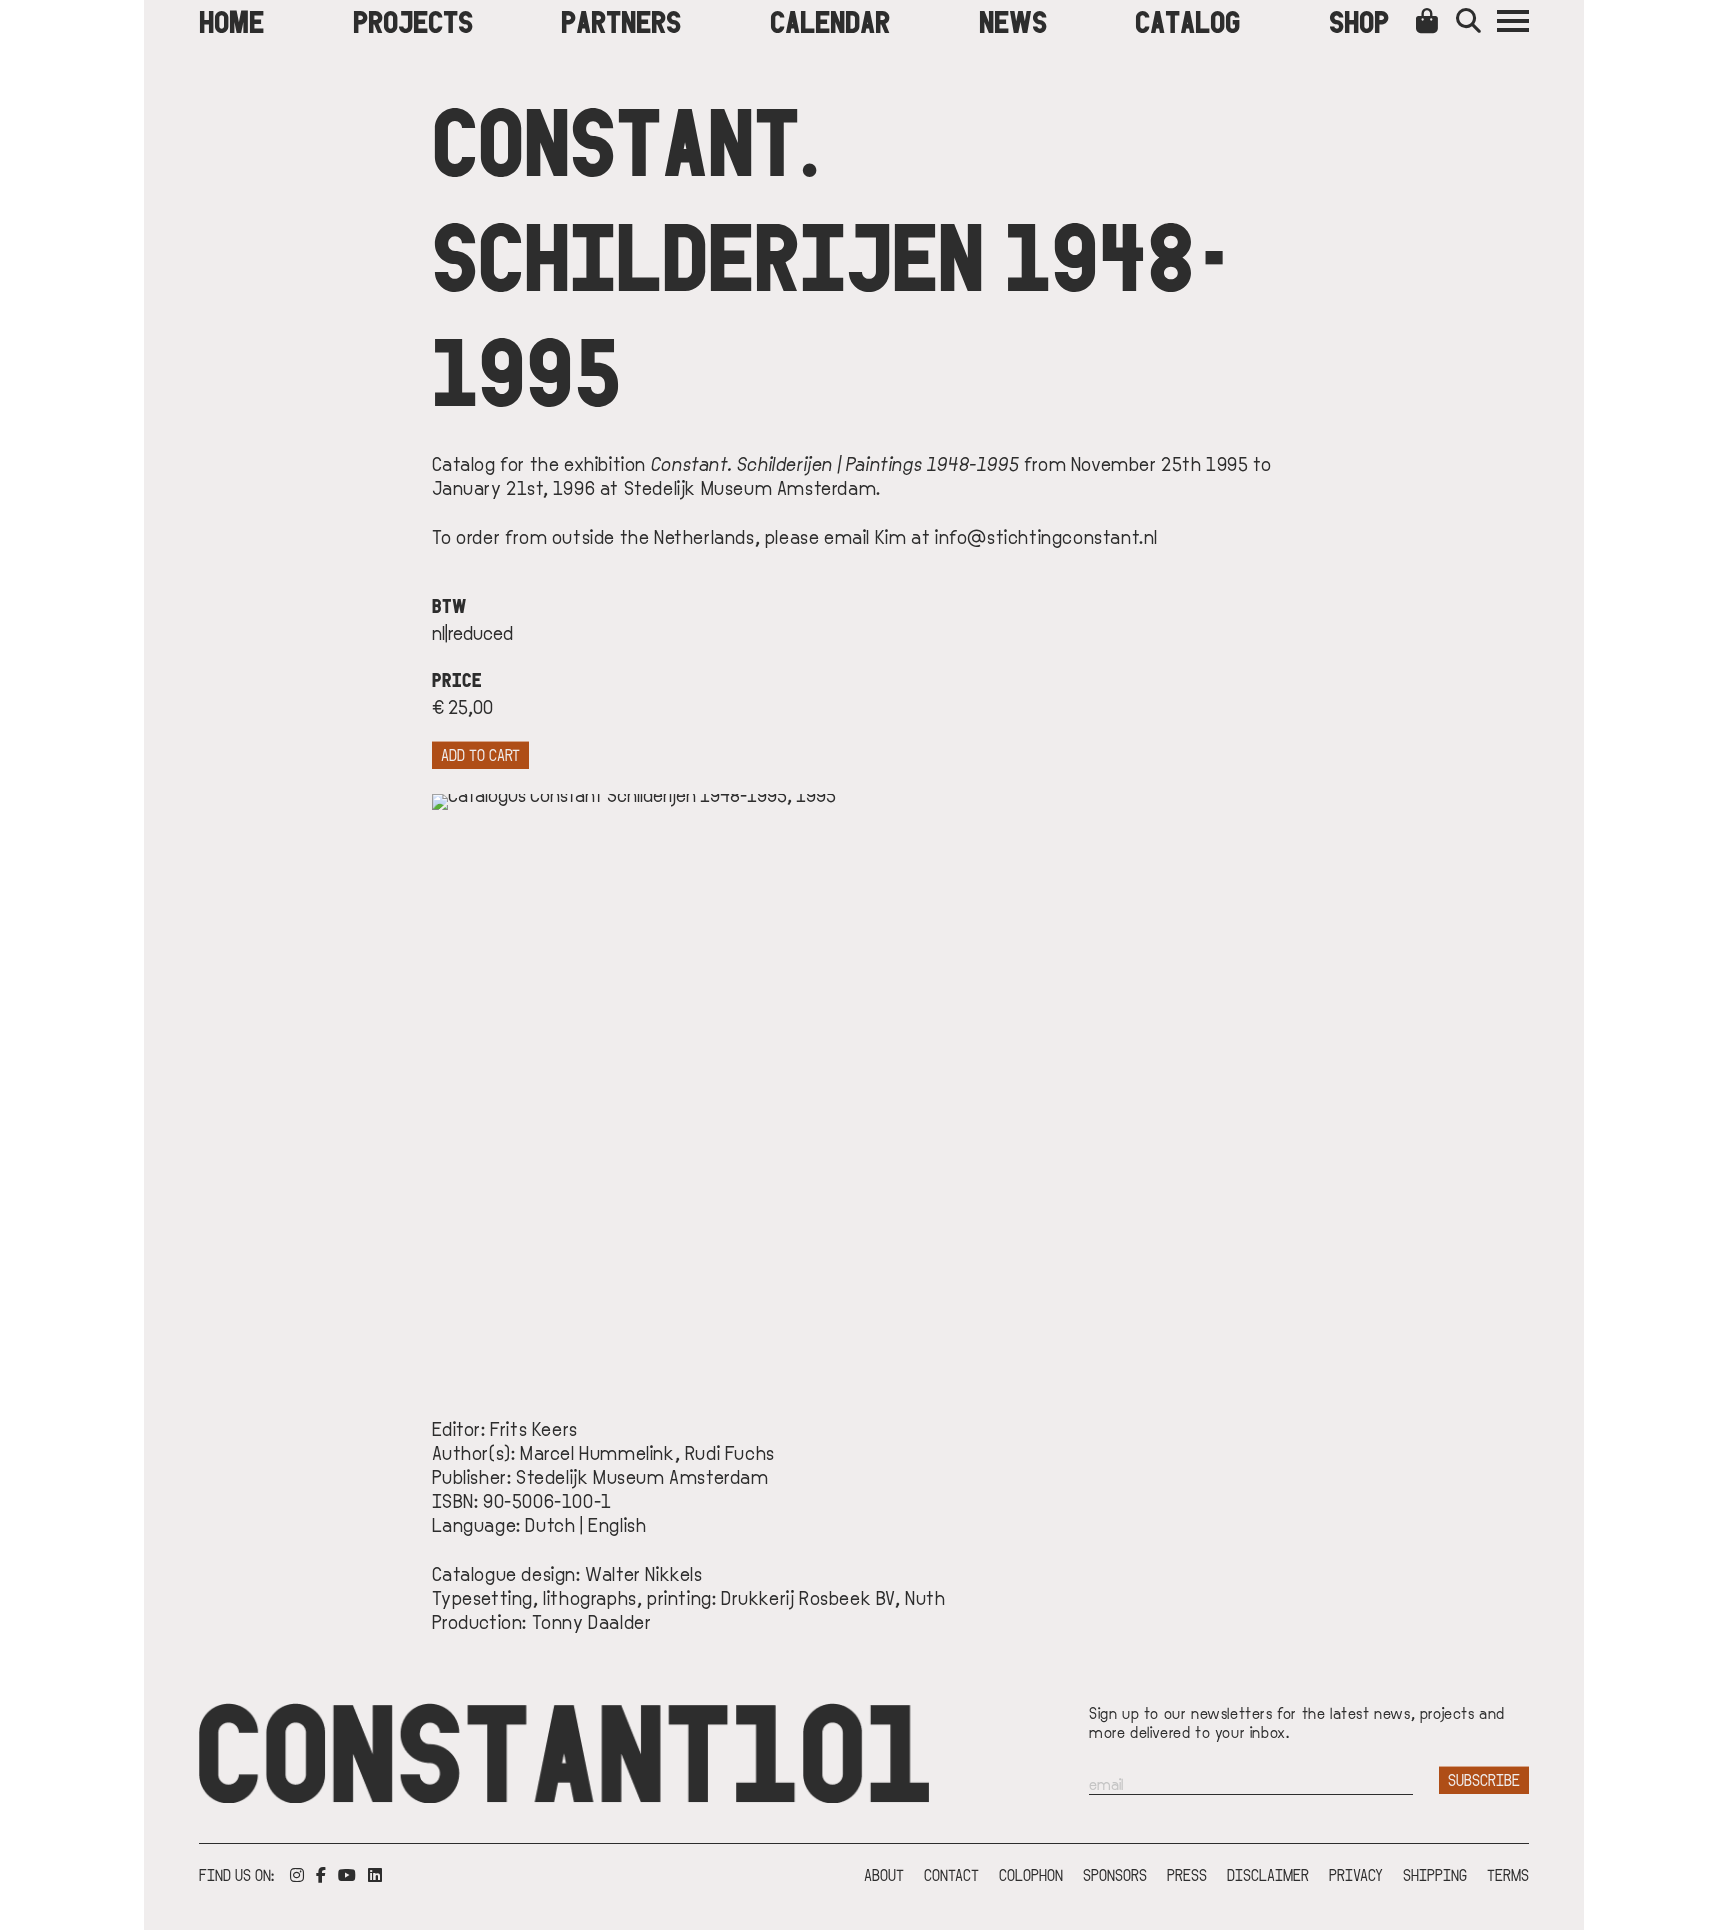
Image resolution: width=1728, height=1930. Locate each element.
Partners (621, 20)
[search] (1476, 20)
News (1013, 20)
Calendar (830, 20)
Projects (413, 20)
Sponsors (1115, 1874)
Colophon (1031, 1874)
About (884, 1874)
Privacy (1356, 1874)
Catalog (1187, 20)
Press (1187, 1874)
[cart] (1431, 20)
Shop (1359, 20)
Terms (1508, 1874)
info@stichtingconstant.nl (1046, 536)
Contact (951, 1874)
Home (231, 20)
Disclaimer (1268, 1874)
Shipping (1435, 1874)
